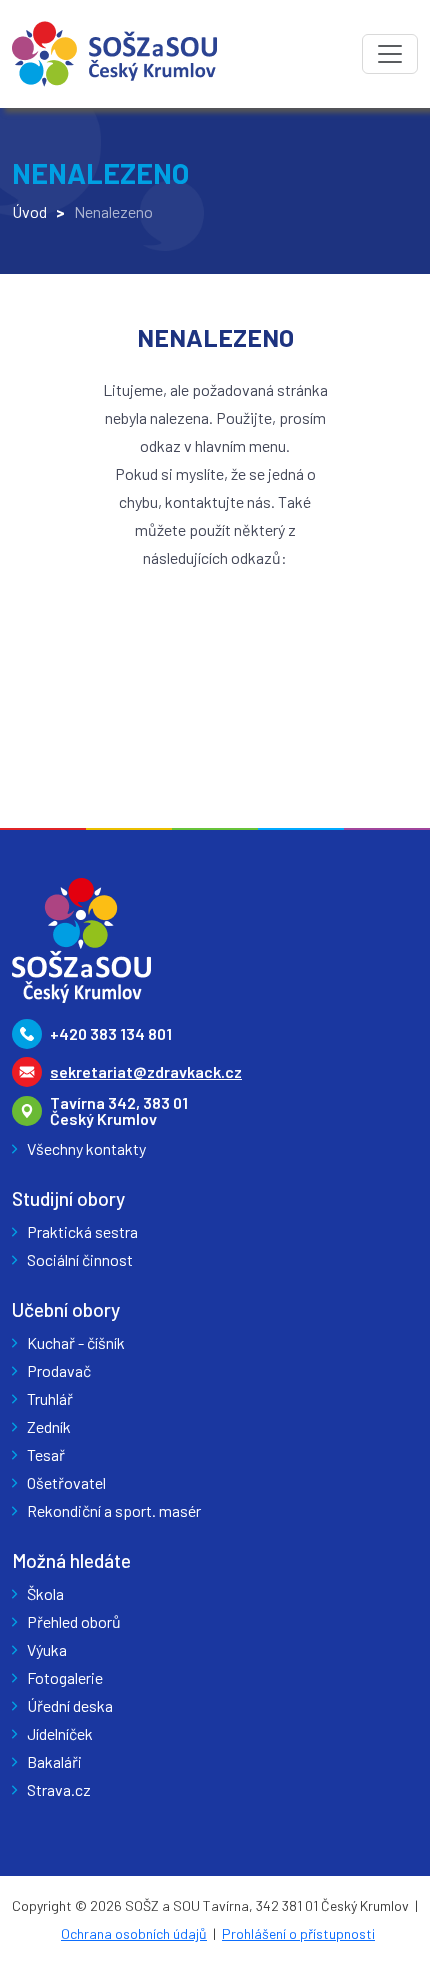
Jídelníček (60, 1733)
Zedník (49, 1426)
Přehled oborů (74, 1621)
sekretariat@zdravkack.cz (146, 1071)
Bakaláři (54, 1761)
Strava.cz (59, 1789)
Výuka (47, 1649)
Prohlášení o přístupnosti (298, 1933)
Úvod (29, 211)
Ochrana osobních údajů (134, 1933)
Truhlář (50, 1398)
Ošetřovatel (66, 1482)
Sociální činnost (80, 1259)
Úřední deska (70, 1705)
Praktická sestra (82, 1231)
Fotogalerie (65, 1677)
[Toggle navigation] (390, 54)
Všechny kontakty (86, 1148)
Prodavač (59, 1370)
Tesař (46, 1454)
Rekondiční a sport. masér (114, 1510)
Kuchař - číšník (76, 1342)
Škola (45, 1593)
